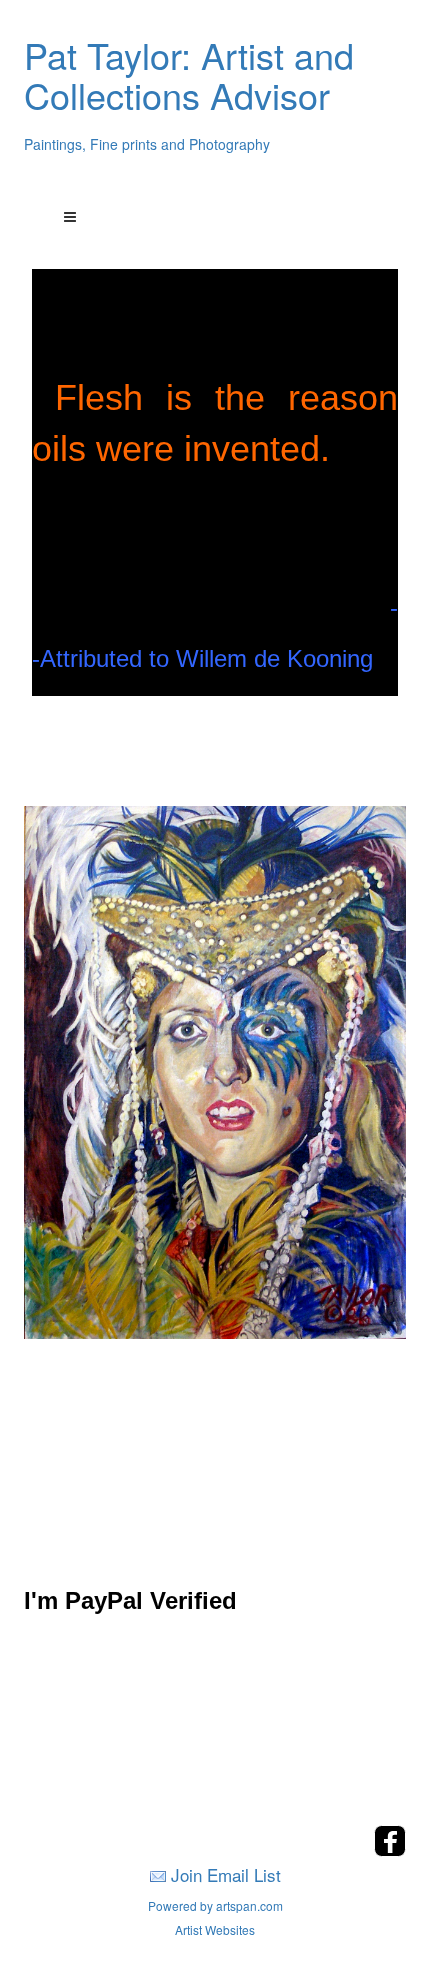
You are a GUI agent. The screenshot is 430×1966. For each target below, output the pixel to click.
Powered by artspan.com (215, 1905)
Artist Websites (215, 1929)
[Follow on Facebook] (390, 1850)
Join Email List (226, 1874)
